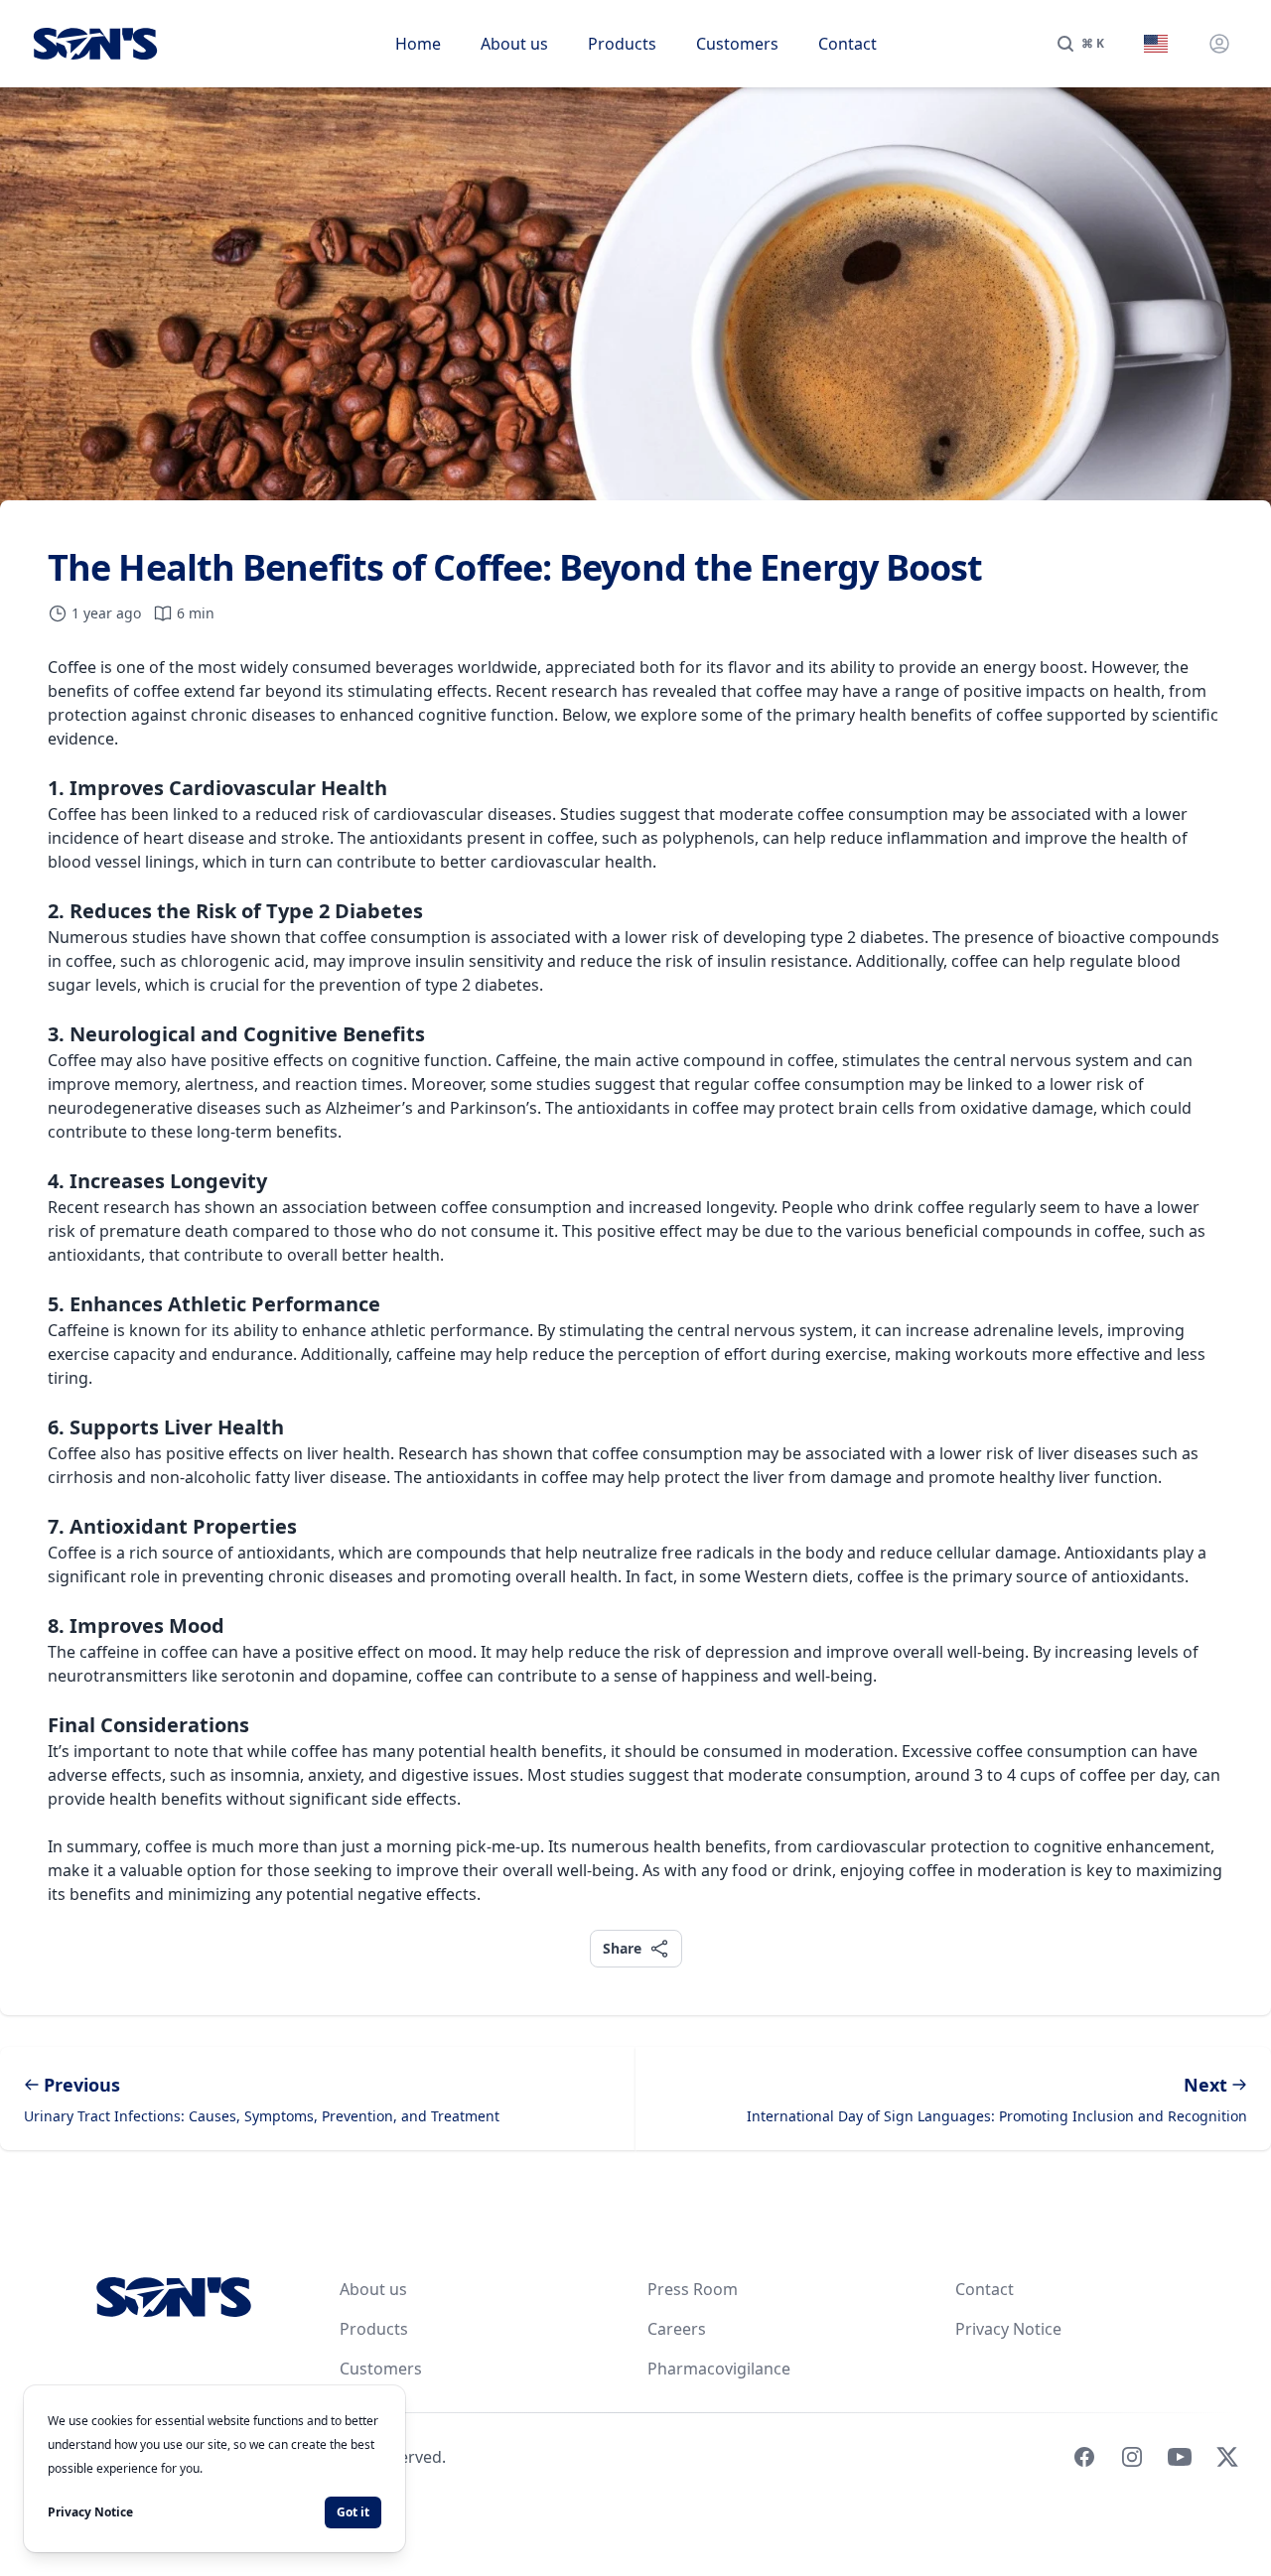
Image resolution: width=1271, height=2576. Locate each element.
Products (622, 44)
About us (514, 44)
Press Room (693, 2289)
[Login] (1219, 44)
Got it (353, 2512)
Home (418, 44)
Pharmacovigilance (719, 2369)
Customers (737, 44)
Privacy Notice (1008, 2329)
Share (622, 1948)
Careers (677, 2329)
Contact (847, 44)
